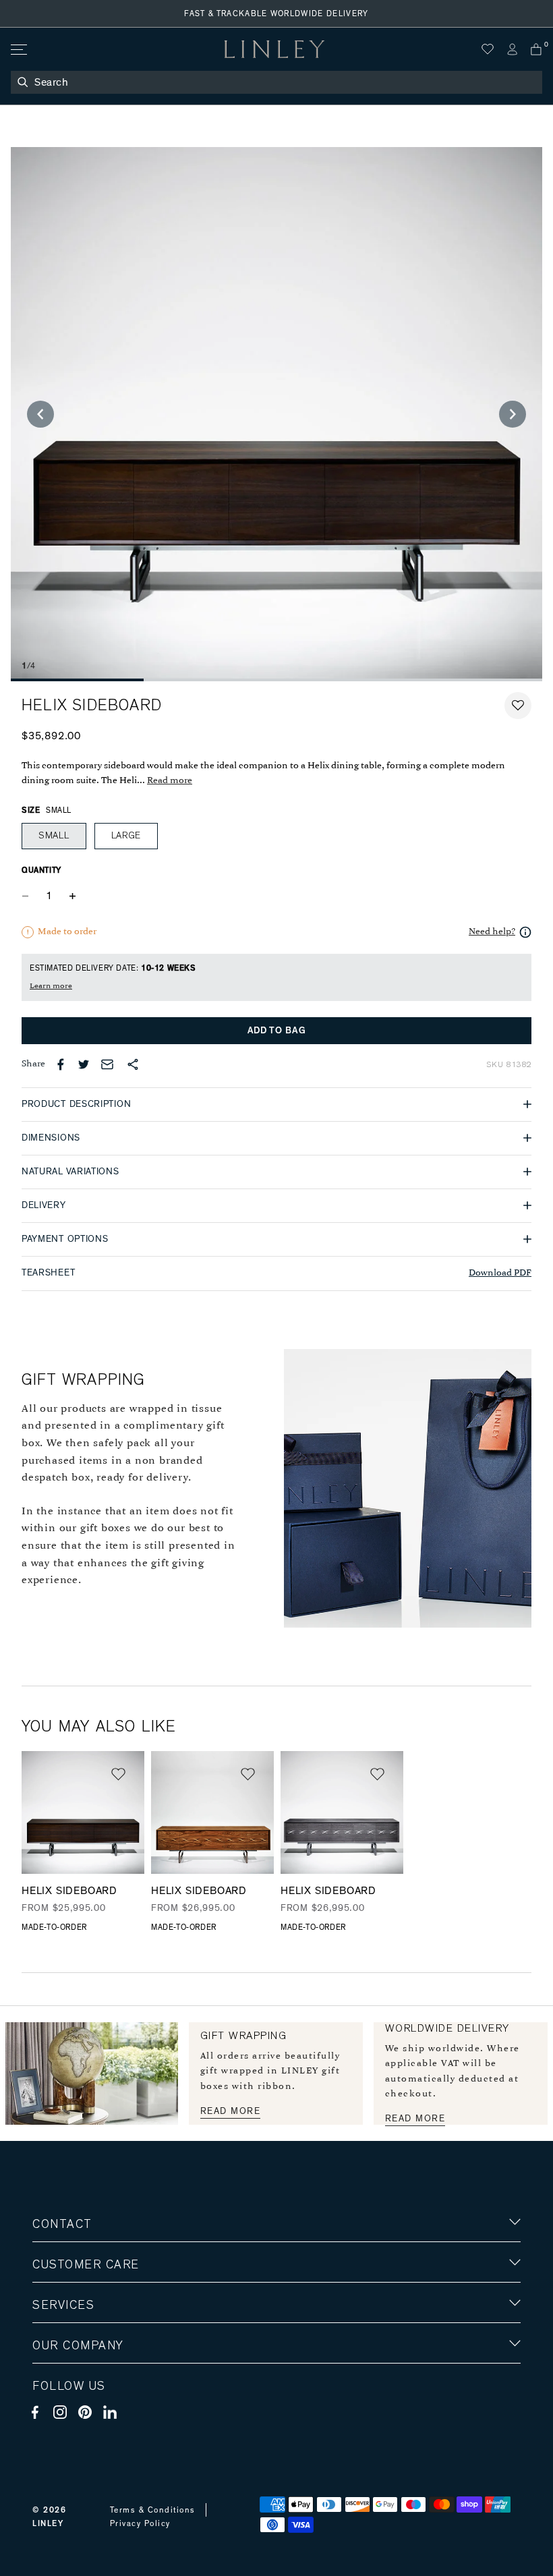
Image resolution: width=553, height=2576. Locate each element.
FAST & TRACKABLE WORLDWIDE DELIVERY (276, 13)
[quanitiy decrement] (28, 896)
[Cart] (536, 49)
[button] (518, 706)
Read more (170, 781)
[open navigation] (18, 50)
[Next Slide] (513, 414)
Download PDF (500, 1273)
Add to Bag (277, 1031)
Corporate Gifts (72, 2424)
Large (126, 836)
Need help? (492, 932)
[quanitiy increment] (72, 896)
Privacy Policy (140, 2523)
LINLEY (48, 2523)
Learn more (51, 986)
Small (54, 836)
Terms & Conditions (153, 2510)
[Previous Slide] (40, 414)
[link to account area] (512, 49)
